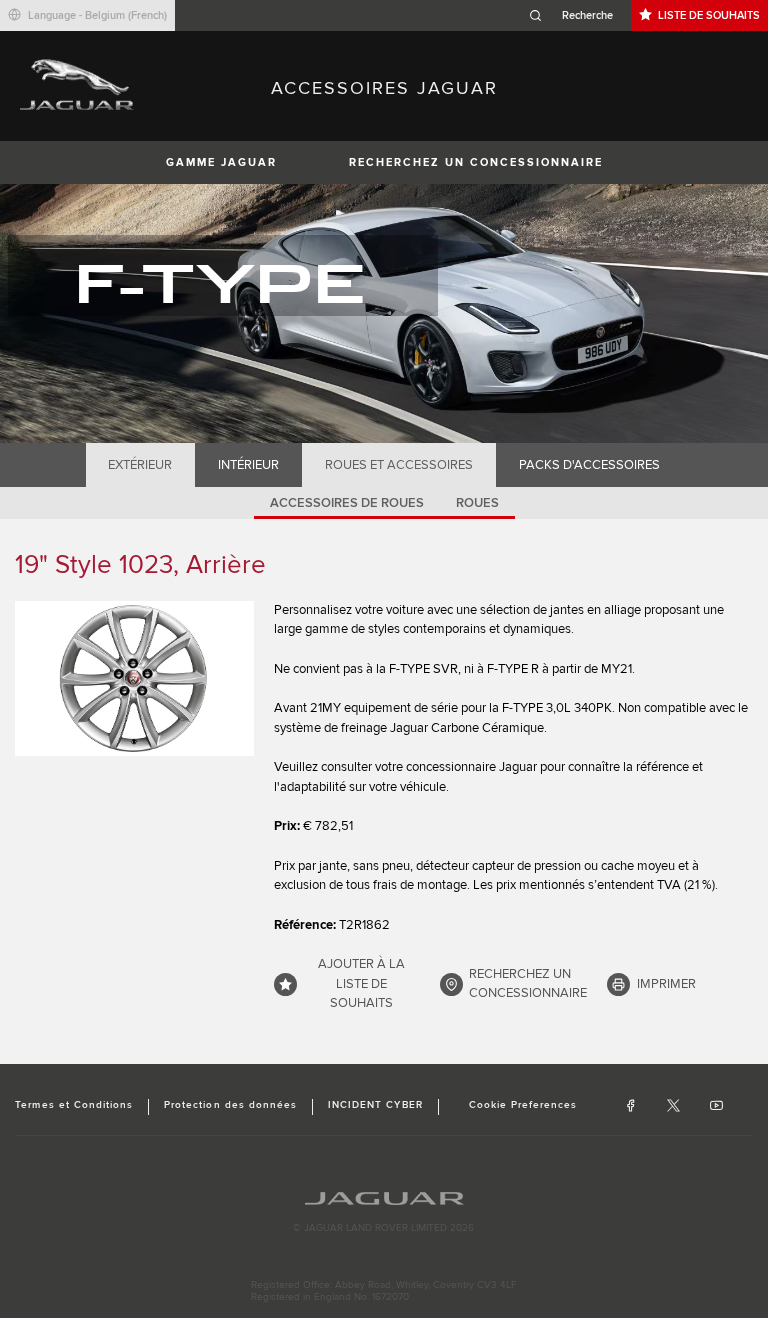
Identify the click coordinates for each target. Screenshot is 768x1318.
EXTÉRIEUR (140, 465)
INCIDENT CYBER (375, 1105)
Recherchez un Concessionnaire (476, 162)
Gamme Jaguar (221, 162)
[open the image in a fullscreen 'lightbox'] (134, 678)
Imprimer (666, 984)
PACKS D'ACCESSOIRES (589, 465)
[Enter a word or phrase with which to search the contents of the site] (577, 15)
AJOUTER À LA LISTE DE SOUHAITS (361, 983)
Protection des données (230, 1105)
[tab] (140, 465)
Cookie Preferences (523, 1105)
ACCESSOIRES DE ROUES (347, 503)
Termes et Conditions (74, 1105)
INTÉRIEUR (248, 465)
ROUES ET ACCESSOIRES (399, 465)
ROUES (477, 503)
